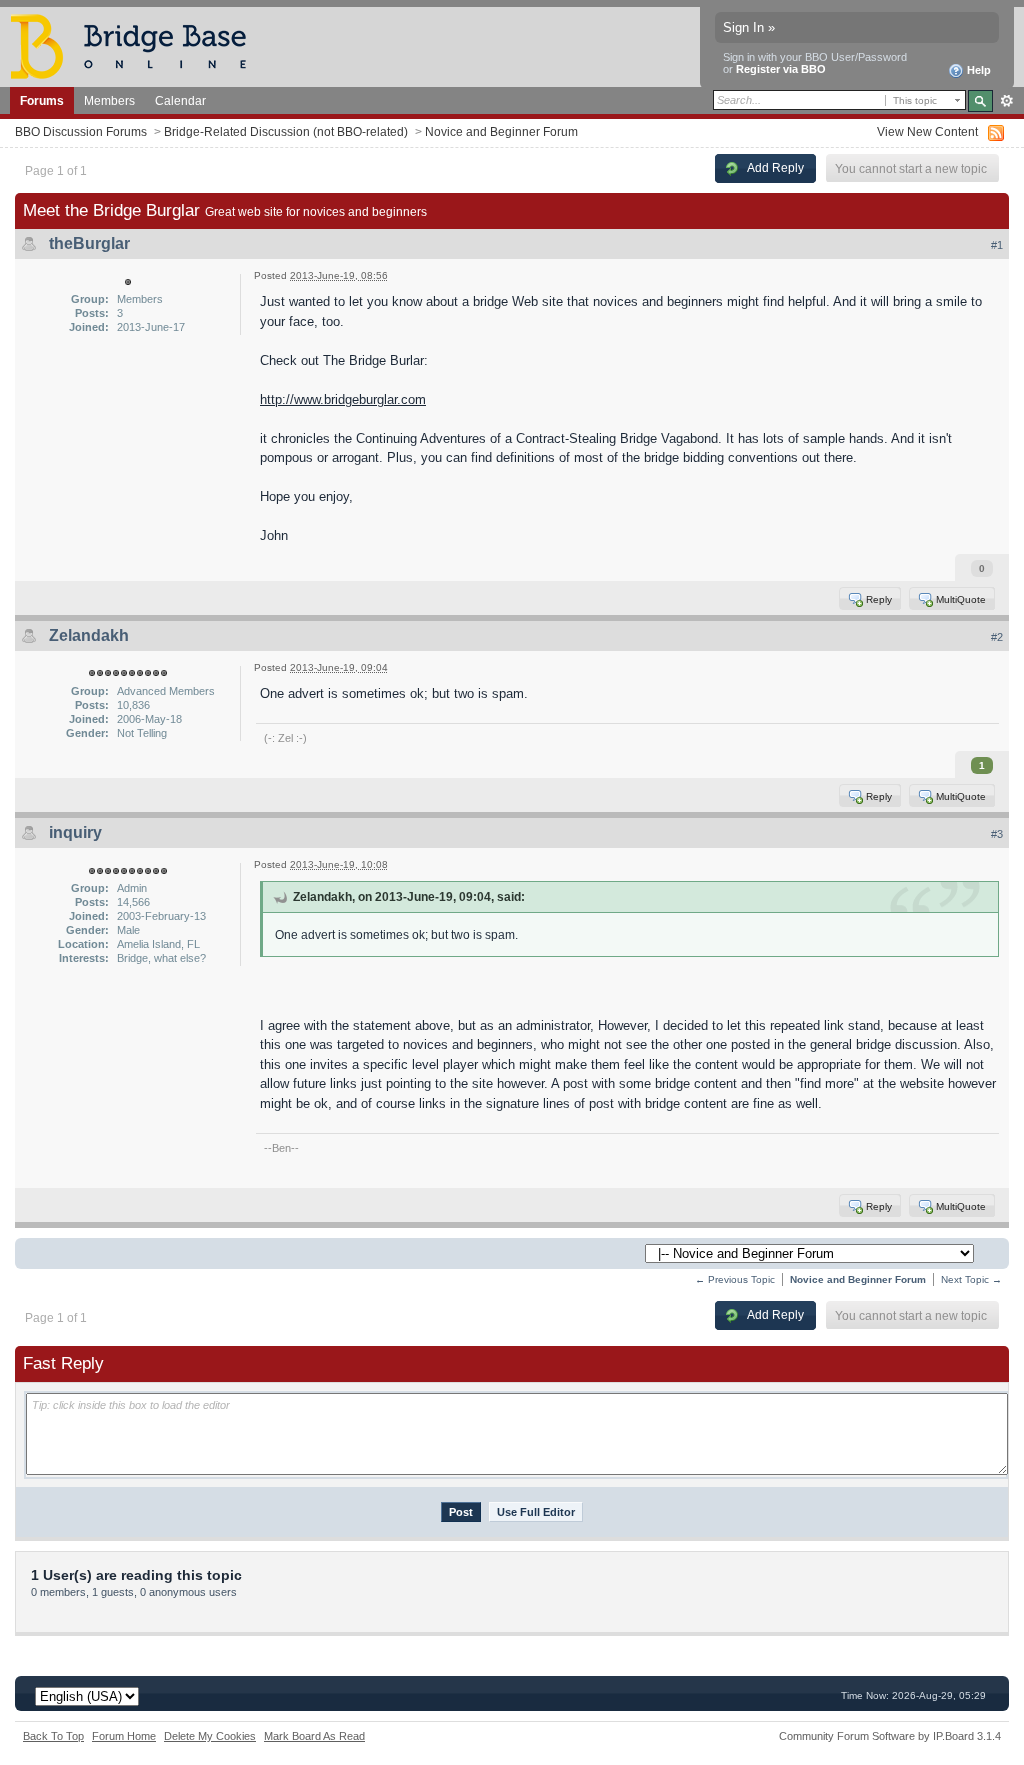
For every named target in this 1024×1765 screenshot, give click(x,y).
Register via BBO (781, 69)
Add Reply (774, 167)
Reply (877, 598)
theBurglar (89, 243)
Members (109, 100)
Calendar (180, 100)
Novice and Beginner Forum (501, 131)
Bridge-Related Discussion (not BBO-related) (286, 131)
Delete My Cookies (210, 1736)
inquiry (75, 832)
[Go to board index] (137, 45)
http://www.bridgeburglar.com (343, 399)
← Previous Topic (735, 1279)
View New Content (927, 131)
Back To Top (53, 1736)
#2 (997, 637)
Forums (42, 100)
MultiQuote (959, 598)
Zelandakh (89, 635)
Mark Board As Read (314, 1736)
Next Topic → (971, 1279)
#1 (997, 245)
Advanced (1006, 101)
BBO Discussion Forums (81, 131)
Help (977, 70)
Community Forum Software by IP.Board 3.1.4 (890, 1736)
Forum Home (124, 1736)
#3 (997, 834)
